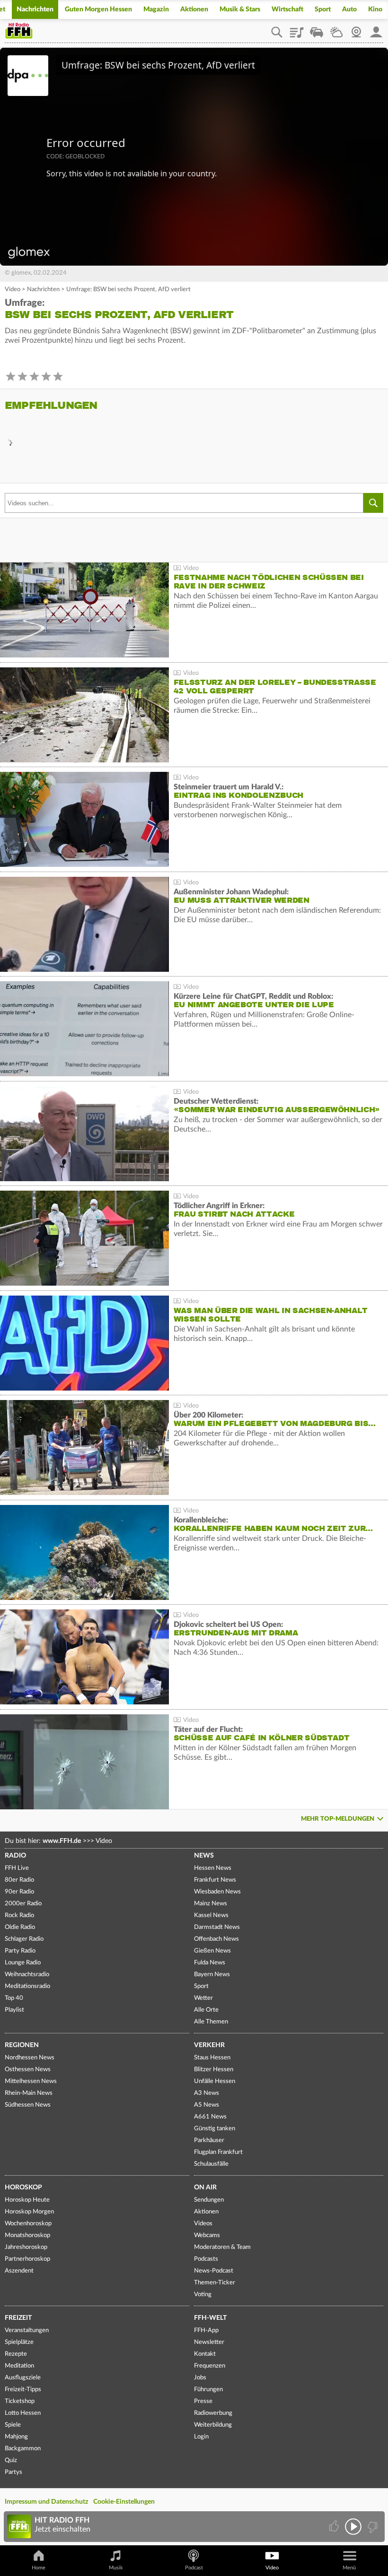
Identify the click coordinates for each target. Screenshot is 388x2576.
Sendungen (209, 2200)
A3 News (207, 2093)
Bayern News (212, 1975)
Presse (203, 2401)
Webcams (207, 2235)
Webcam (356, 29)
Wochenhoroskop (28, 2224)
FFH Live (17, 1868)
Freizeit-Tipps (23, 2390)
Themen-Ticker (215, 2283)
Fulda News (210, 1963)
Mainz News (211, 1904)
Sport (323, 9)
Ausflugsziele (23, 2378)
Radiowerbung (213, 2413)
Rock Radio (19, 1915)
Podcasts (206, 2259)
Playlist (297, 29)
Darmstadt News (217, 1927)
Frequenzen (210, 2366)
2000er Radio (23, 1904)
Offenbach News (216, 1939)
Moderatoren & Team (222, 2247)
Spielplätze (19, 2342)
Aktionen (194, 9)
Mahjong (16, 2437)
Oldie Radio (20, 1927)
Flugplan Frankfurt (218, 2152)
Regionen (22, 2045)
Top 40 (14, 1998)
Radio (15, 1856)
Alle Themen (211, 2022)
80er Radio (19, 1880)
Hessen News (213, 1868)
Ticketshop (20, 2401)
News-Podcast (214, 2271)
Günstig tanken (215, 2129)
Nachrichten (35, 9)
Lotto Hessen (23, 2413)
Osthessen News (28, 2070)
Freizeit (18, 2318)
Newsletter (209, 2342)
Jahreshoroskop (26, 2247)
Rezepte (16, 2354)
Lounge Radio (23, 1963)
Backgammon (23, 2449)
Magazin (156, 9)
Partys (13, 2472)
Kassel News (211, 1915)
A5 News (207, 2105)
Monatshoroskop (27, 2235)
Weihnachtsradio (27, 1975)
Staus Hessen (212, 2058)
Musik (116, 2568)
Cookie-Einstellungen (124, 2502)
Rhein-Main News (29, 2093)
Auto (349, 9)
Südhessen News (28, 2105)
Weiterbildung (213, 2425)
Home (39, 2568)
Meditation (19, 2366)
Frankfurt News (215, 1880)
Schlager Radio (24, 1939)
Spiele (13, 2425)
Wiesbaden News (217, 1892)
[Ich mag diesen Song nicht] (372, 2527)
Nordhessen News (30, 2058)
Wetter (336, 29)
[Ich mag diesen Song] (335, 2527)
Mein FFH (376, 29)
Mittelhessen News (31, 2081)
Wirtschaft (287, 9)
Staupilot (317, 29)
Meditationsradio (27, 1986)
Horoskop (23, 2187)
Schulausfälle (211, 2164)
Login (201, 2437)
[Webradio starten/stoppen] (353, 2527)
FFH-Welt (210, 2318)
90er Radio (19, 1892)
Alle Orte (206, 2010)
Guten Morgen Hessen (98, 9)
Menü (349, 2568)
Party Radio (20, 1951)
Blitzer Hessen (214, 2070)
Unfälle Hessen (215, 2081)
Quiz (11, 2460)
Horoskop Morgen (29, 2212)
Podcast (194, 2568)
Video (13, 290)
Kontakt (205, 2354)
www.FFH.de (62, 1841)
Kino (375, 9)
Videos (203, 2224)
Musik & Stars (240, 9)
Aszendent (19, 2271)
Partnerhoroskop (27, 2259)
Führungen (208, 2390)
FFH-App (206, 2330)
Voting (203, 2295)
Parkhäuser (209, 2140)
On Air (205, 2187)
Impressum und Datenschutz (46, 2502)
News (204, 1856)
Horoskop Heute (27, 2200)
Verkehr (209, 2045)
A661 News (210, 2117)
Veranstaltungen (27, 2330)
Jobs (200, 2378)
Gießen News (212, 1951)
